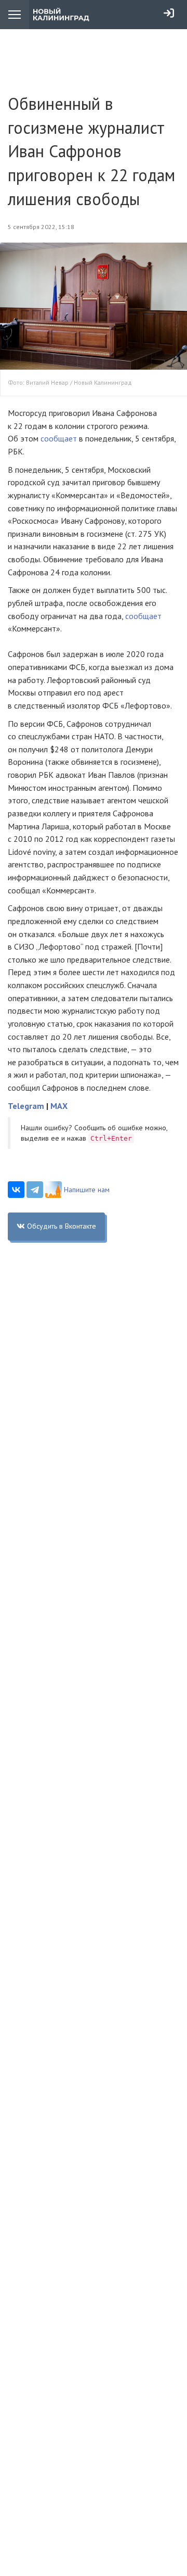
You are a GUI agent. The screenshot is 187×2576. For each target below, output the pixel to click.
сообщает (59, 438)
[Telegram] (35, 1190)
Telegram (26, 1106)
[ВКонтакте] (16, 1190)
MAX (59, 1106)
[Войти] (169, 13)
